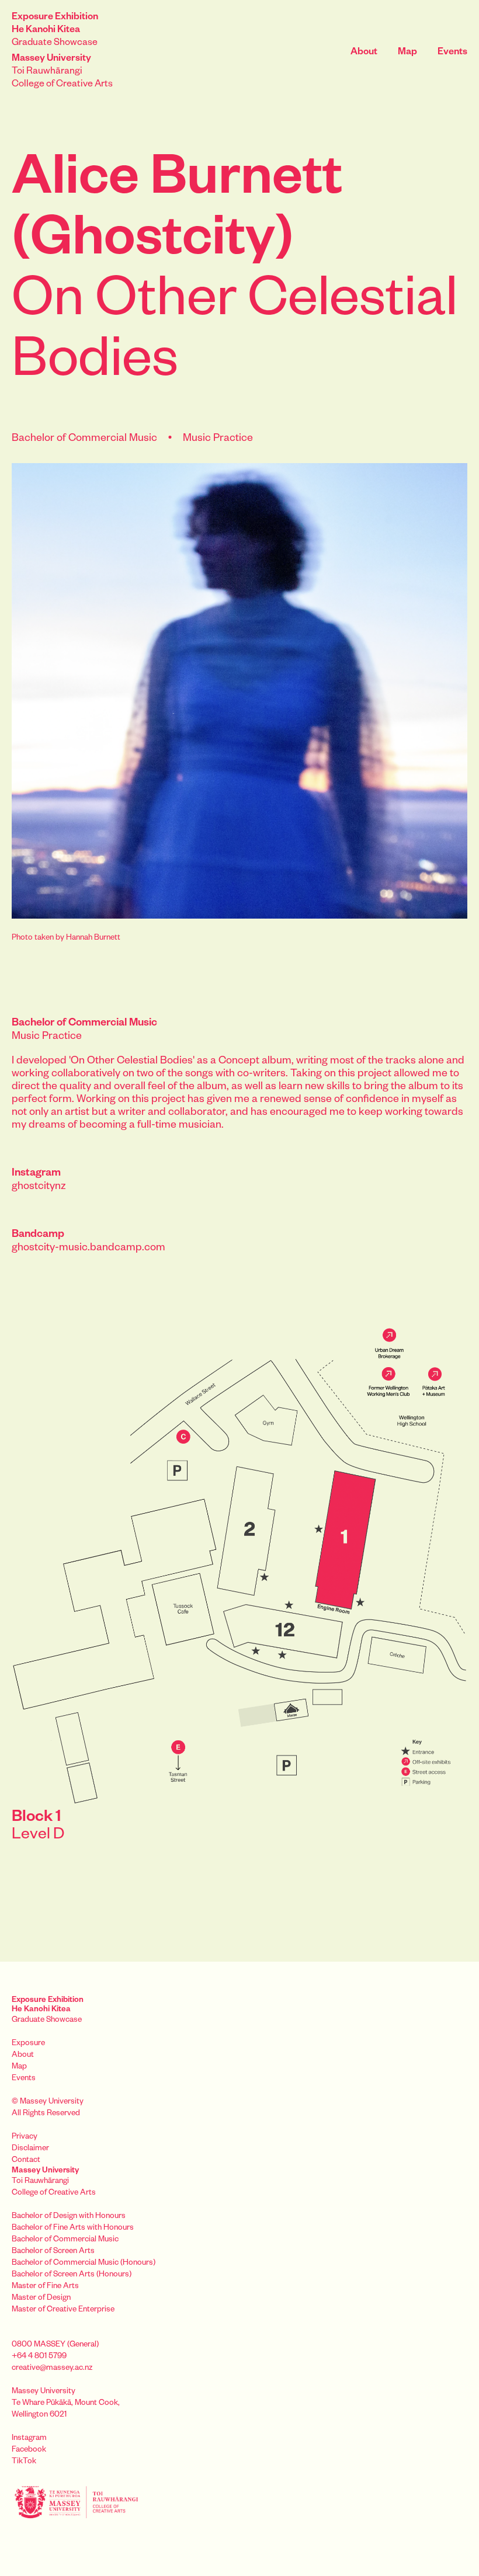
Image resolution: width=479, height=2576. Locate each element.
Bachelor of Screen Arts (53, 2252)
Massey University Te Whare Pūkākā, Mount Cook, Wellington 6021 (66, 2404)
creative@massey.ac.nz (52, 2369)
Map (407, 53)
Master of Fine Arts (45, 2287)
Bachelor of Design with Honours (69, 2217)
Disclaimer (30, 2149)
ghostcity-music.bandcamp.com (88, 1249)
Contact (26, 2161)
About (364, 53)
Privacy (25, 2138)
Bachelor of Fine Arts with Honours (73, 2229)
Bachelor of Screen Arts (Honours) (72, 2276)
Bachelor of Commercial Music (65, 2240)
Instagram (29, 2439)
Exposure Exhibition (48, 2006)
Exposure (28, 2044)
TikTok (24, 2462)
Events (452, 53)
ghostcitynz (39, 1187)
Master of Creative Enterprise (63, 2311)
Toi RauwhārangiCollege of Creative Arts (62, 72)
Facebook (29, 2451)
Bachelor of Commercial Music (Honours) (84, 2264)
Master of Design (41, 2299)
